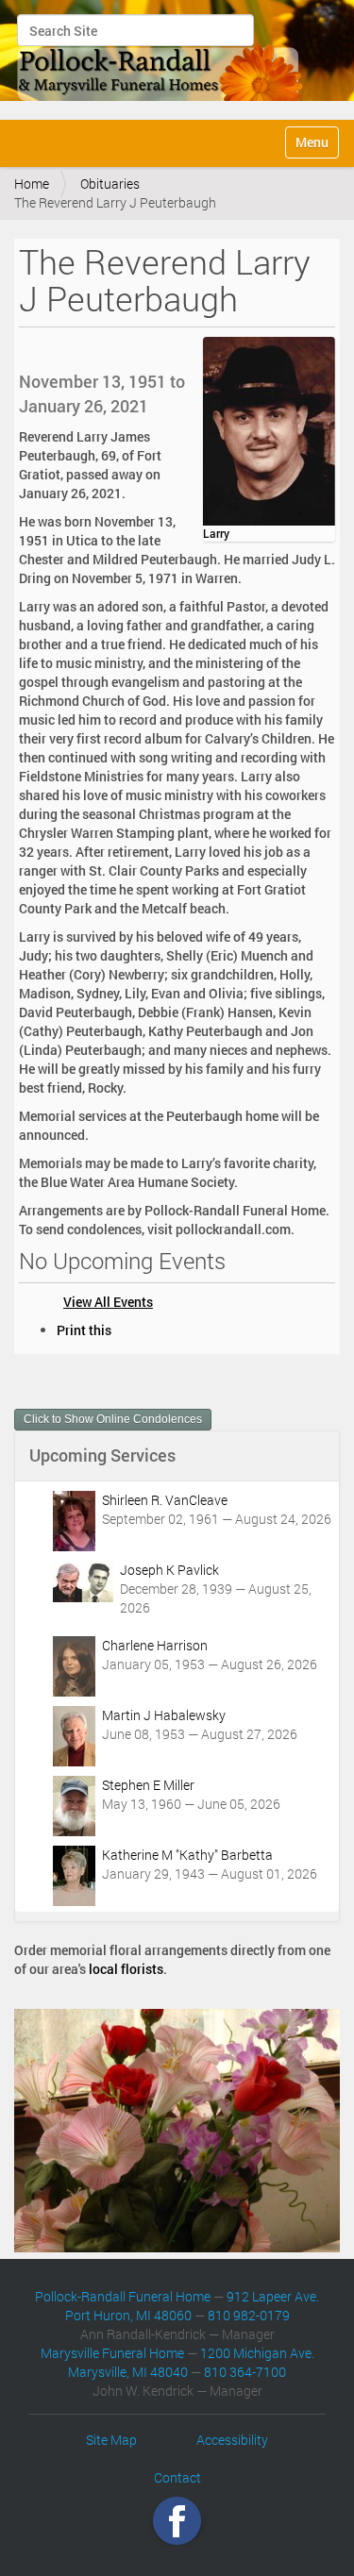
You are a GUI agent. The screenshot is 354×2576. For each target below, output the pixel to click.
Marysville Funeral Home (112, 2353)
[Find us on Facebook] (177, 2521)
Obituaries (110, 184)
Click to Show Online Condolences (113, 1419)
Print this (84, 1330)
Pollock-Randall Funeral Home (123, 2296)
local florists (126, 1969)
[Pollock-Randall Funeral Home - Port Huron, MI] (161, 58)
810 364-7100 (245, 2372)
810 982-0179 (249, 2315)
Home (32, 184)
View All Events (108, 1302)
